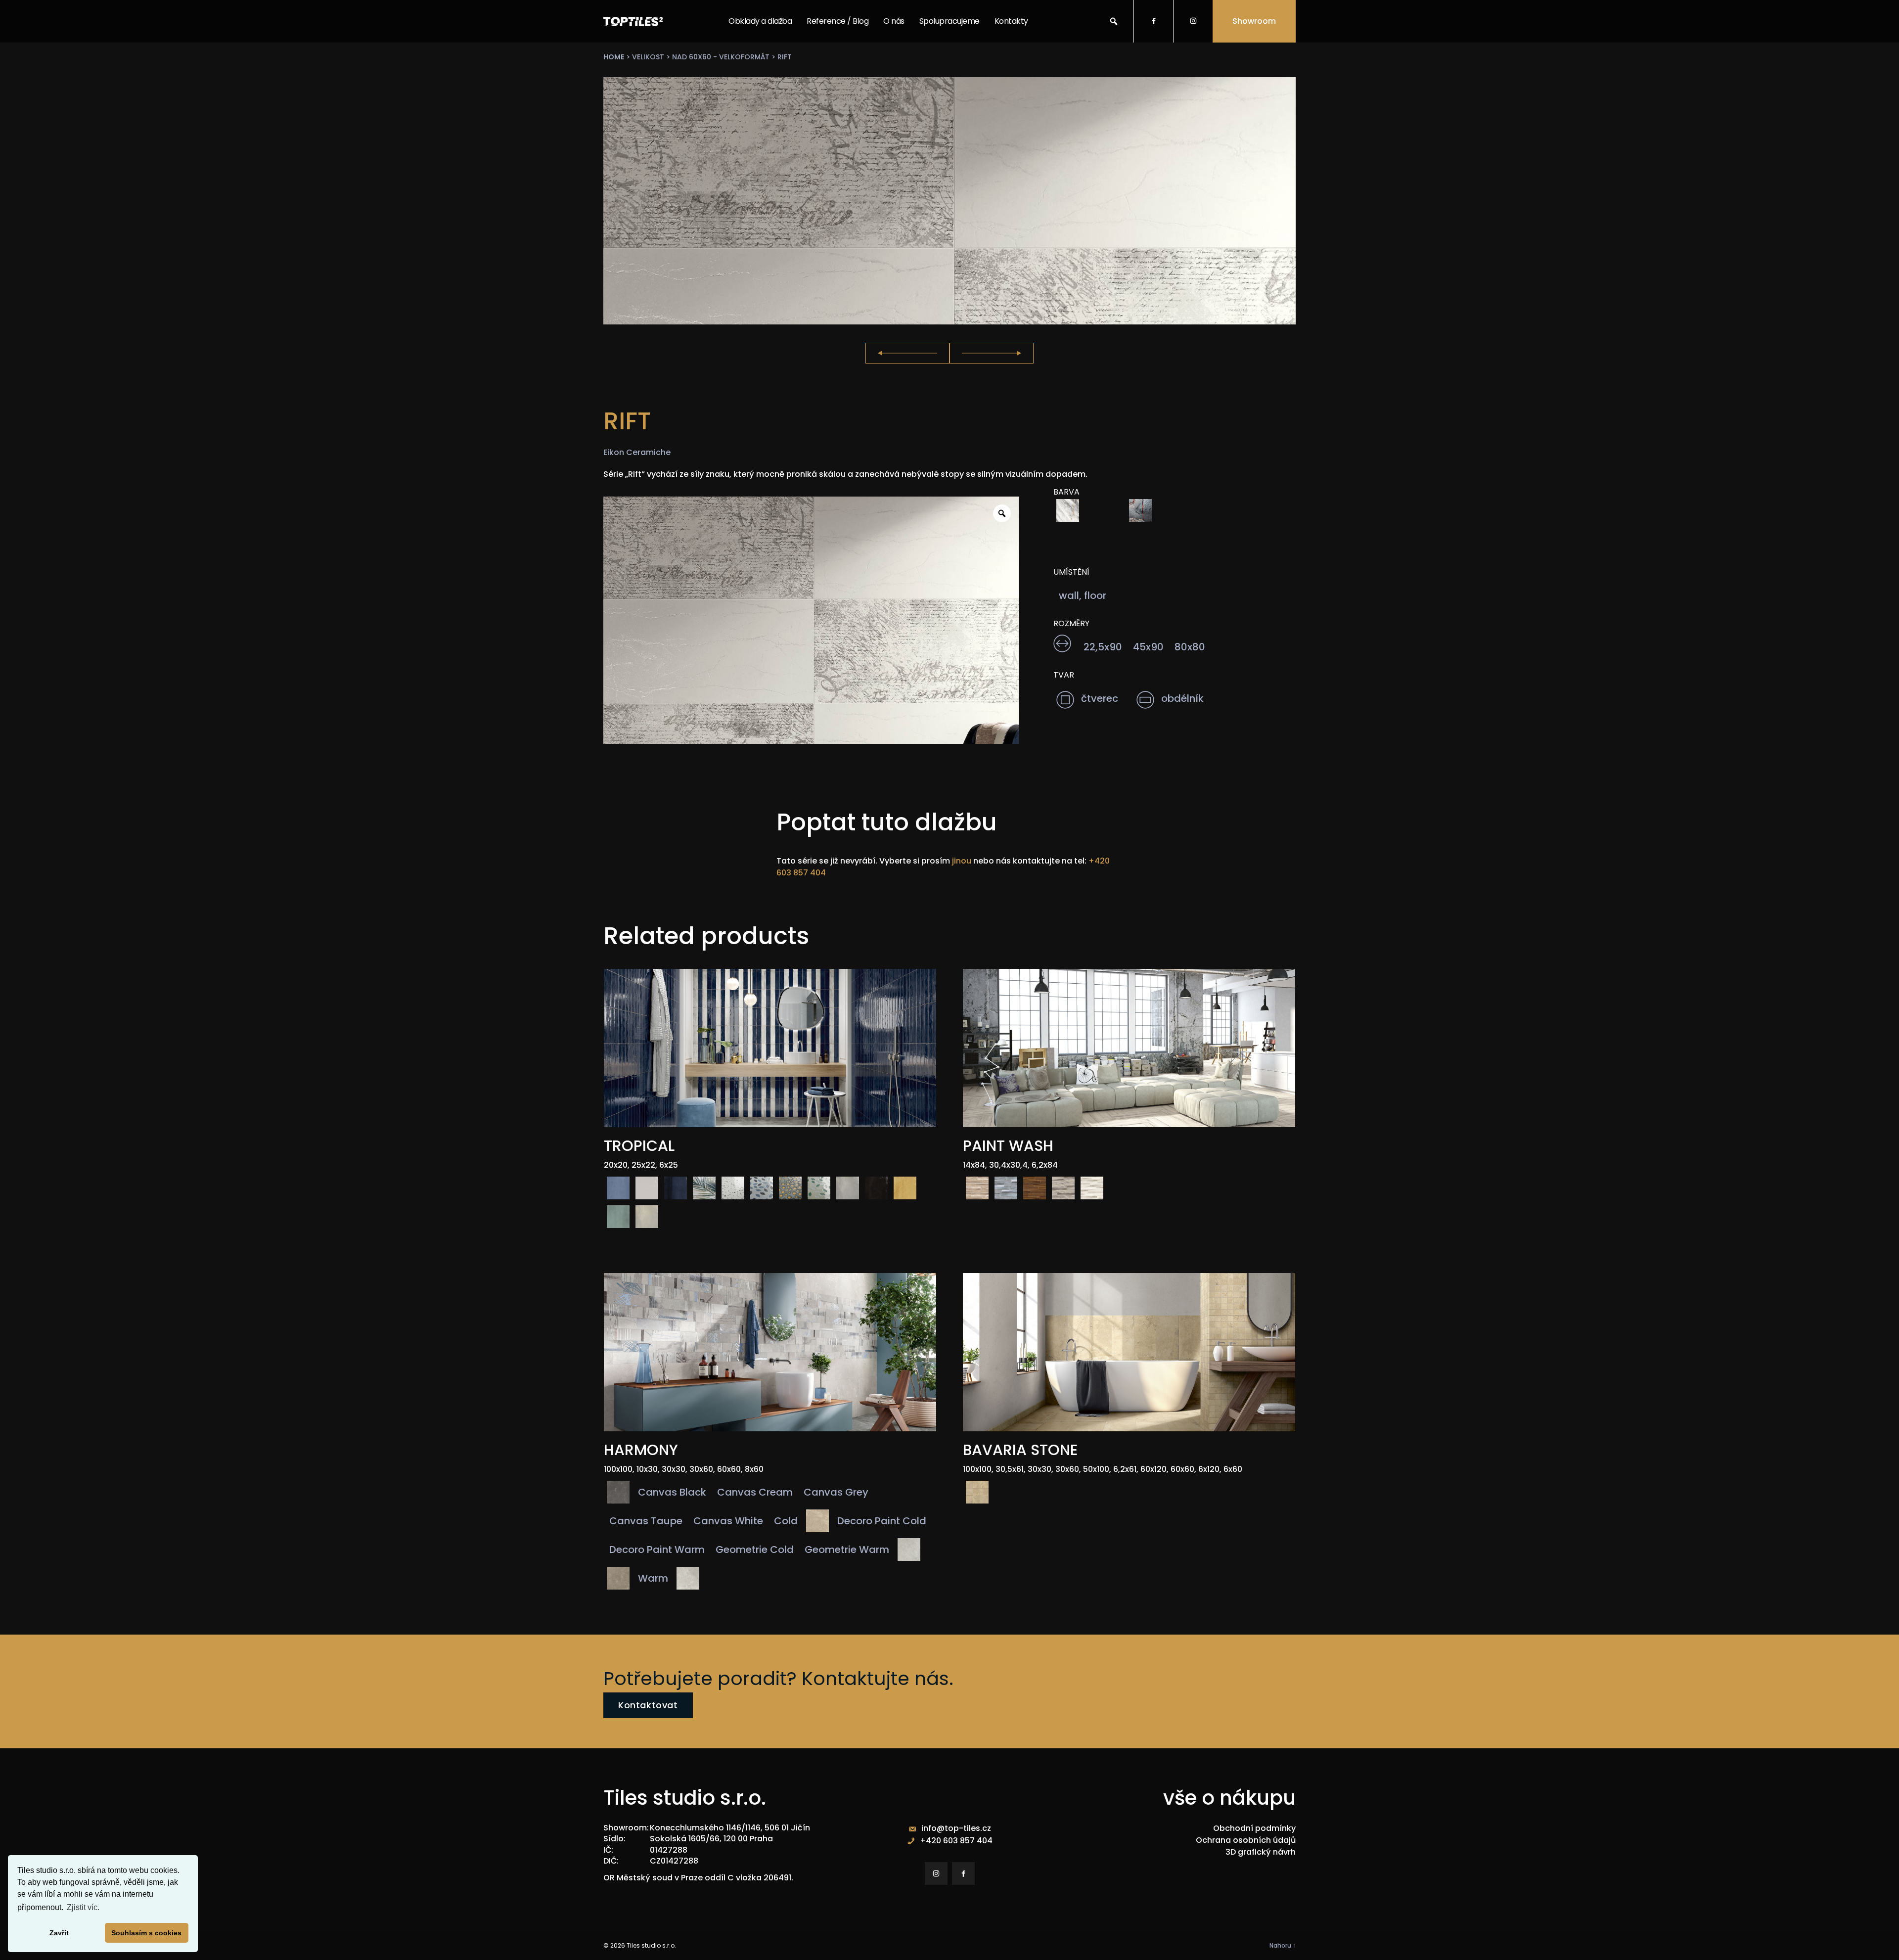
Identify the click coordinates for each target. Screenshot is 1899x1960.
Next (992, 353)
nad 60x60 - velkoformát (721, 57)
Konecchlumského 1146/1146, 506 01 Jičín (730, 1828)
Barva (1066, 492)
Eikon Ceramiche (637, 452)
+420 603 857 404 (956, 1841)
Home (614, 57)
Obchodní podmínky (1254, 1828)
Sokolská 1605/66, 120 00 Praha (711, 1839)
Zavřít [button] (59, 1933)
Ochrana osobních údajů (1246, 1840)
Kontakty (1011, 21)
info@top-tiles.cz (956, 1828)
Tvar (1064, 675)
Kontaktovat (648, 1705)
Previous (907, 353)
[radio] (1068, 510)
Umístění (1071, 572)
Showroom (1254, 21)
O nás (894, 21)
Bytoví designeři (948, 86)
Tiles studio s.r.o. (651, 1945)
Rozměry (1071, 624)
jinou (962, 861)
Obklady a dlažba (760, 21)
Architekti (937, 62)
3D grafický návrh (1261, 1852)
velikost (648, 57)
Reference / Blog (837, 21)
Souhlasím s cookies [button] (146, 1933)
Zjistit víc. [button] (83, 1907)
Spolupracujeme (949, 21)
